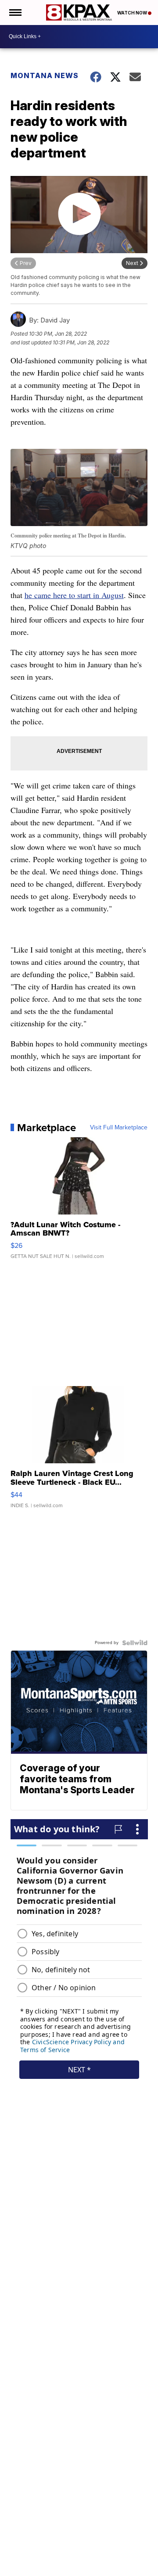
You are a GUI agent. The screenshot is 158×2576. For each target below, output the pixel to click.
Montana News (45, 75)
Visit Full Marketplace (119, 1128)
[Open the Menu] (15, 13)
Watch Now (133, 13)
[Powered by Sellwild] (135, 1643)
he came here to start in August (74, 595)
